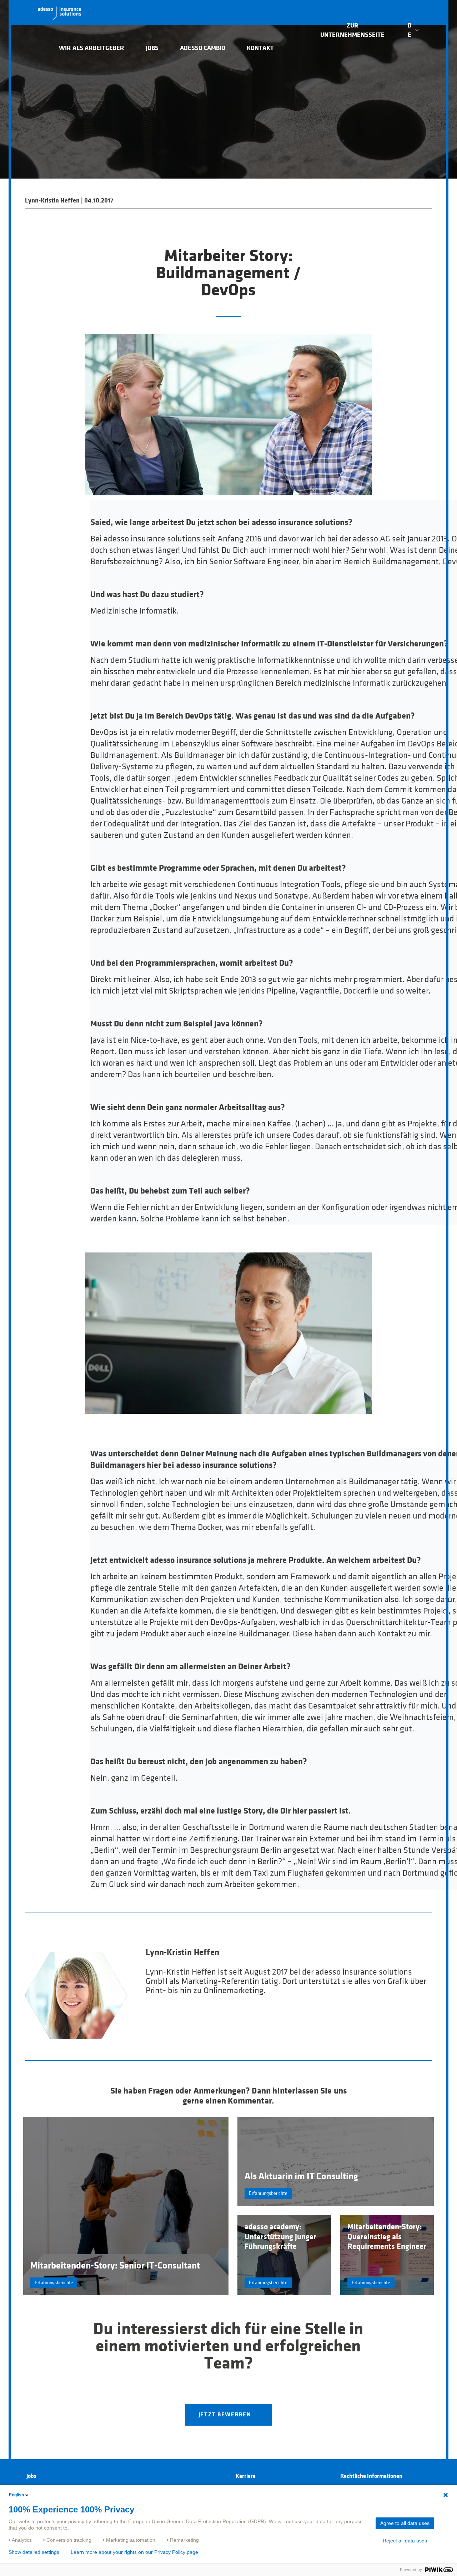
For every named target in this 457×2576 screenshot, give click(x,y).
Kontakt (260, 48)
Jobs (152, 48)
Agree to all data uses (405, 2523)
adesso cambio (203, 48)
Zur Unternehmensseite (352, 30)
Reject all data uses (405, 2541)
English (16, 2495)
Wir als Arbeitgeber (92, 48)
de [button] (410, 30)
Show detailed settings (34, 2552)
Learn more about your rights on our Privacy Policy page (134, 2552)
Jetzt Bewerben (225, 2415)
